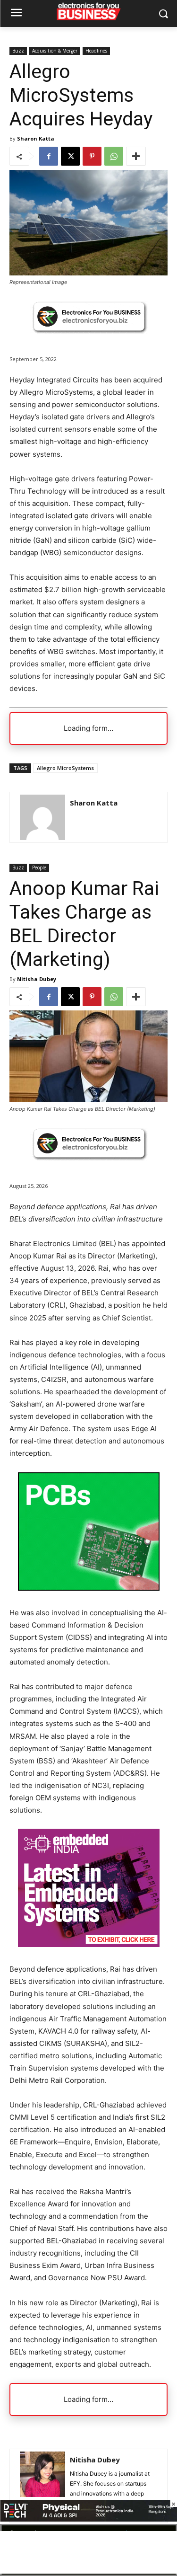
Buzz (18, 51)
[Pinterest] (92, 156)
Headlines (96, 51)
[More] (136, 156)
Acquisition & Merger (55, 51)
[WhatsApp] (114, 156)
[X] (70, 156)
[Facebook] (49, 156)
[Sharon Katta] (42, 817)
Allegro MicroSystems (65, 768)
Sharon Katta (36, 138)
